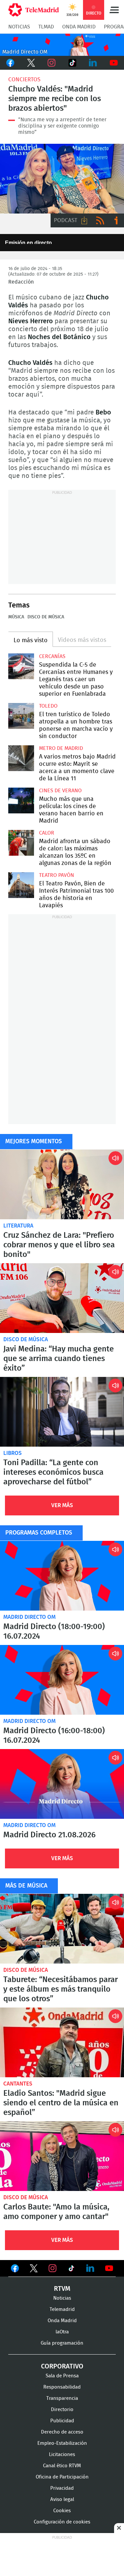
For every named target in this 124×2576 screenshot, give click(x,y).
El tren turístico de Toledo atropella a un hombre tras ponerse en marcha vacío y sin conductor (21, 716)
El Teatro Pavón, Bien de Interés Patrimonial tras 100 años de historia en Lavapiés (21, 885)
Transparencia (62, 2398)
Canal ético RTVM (62, 2466)
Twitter (31, 63)
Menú (114, 10)
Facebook (10, 63)
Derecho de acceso (62, 2432)
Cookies (62, 2511)
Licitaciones (62, 2455)
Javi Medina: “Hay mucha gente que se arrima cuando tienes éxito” (62, 1298)
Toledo (48, 706)
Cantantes (18, 2084)
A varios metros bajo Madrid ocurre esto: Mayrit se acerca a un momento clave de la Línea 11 (21, 758)
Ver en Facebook (15, 2270)
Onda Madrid (79, 27)
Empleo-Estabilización (62, 2443)
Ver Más (62, 1505)
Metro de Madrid (61, 748)
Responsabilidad (62, 2387)
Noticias (19, 27)
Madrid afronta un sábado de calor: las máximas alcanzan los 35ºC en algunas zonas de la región (21, 843)
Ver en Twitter (34, 2270)
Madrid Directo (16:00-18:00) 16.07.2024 (62, 1680)
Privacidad (62, 2488)
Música (16, 617)
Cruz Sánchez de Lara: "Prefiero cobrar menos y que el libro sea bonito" (62, 1184)
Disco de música (46, 617)
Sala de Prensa (62, 2376)
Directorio (62, 2410)
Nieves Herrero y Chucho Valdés (62, 179)
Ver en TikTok (71, 2270)
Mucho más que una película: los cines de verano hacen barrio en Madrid (21, 800)
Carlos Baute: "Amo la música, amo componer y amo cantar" (62, 2156)
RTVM (62, 2289)
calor (47, 833)
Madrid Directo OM (29, 1617)
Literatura (18, 1226)
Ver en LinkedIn (90, 2268)
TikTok (73, 63)
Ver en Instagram (53, 2268)
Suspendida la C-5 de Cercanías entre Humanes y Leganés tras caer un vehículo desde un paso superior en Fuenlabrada (21, 666)
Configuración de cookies (62, 2522)
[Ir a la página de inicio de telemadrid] (34, 10)
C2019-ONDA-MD (62, 45)
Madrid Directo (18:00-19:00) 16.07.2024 (62, 1576)
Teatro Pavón (57, 875)
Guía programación (62, 2343)
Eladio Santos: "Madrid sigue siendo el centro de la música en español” (62, 2042)
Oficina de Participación (62, 2477)
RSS (100, 220)
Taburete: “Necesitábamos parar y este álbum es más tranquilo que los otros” (62, 1929)
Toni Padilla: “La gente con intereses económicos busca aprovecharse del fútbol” (62, 1412)
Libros (13, 1453)
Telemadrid (62, 2309)
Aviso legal (62, 2499)
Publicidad (62, 2421)
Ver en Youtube (109, 2268)
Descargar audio (84, 220)
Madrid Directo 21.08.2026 (62, 1784)
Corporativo (62, 2366)
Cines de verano (60, 791)
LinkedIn (93, 63)
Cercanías (52, 656)
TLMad (46, 27)
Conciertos (24, 79)
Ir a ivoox (116, 220)
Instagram (52, 63)
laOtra (62, 2332)
